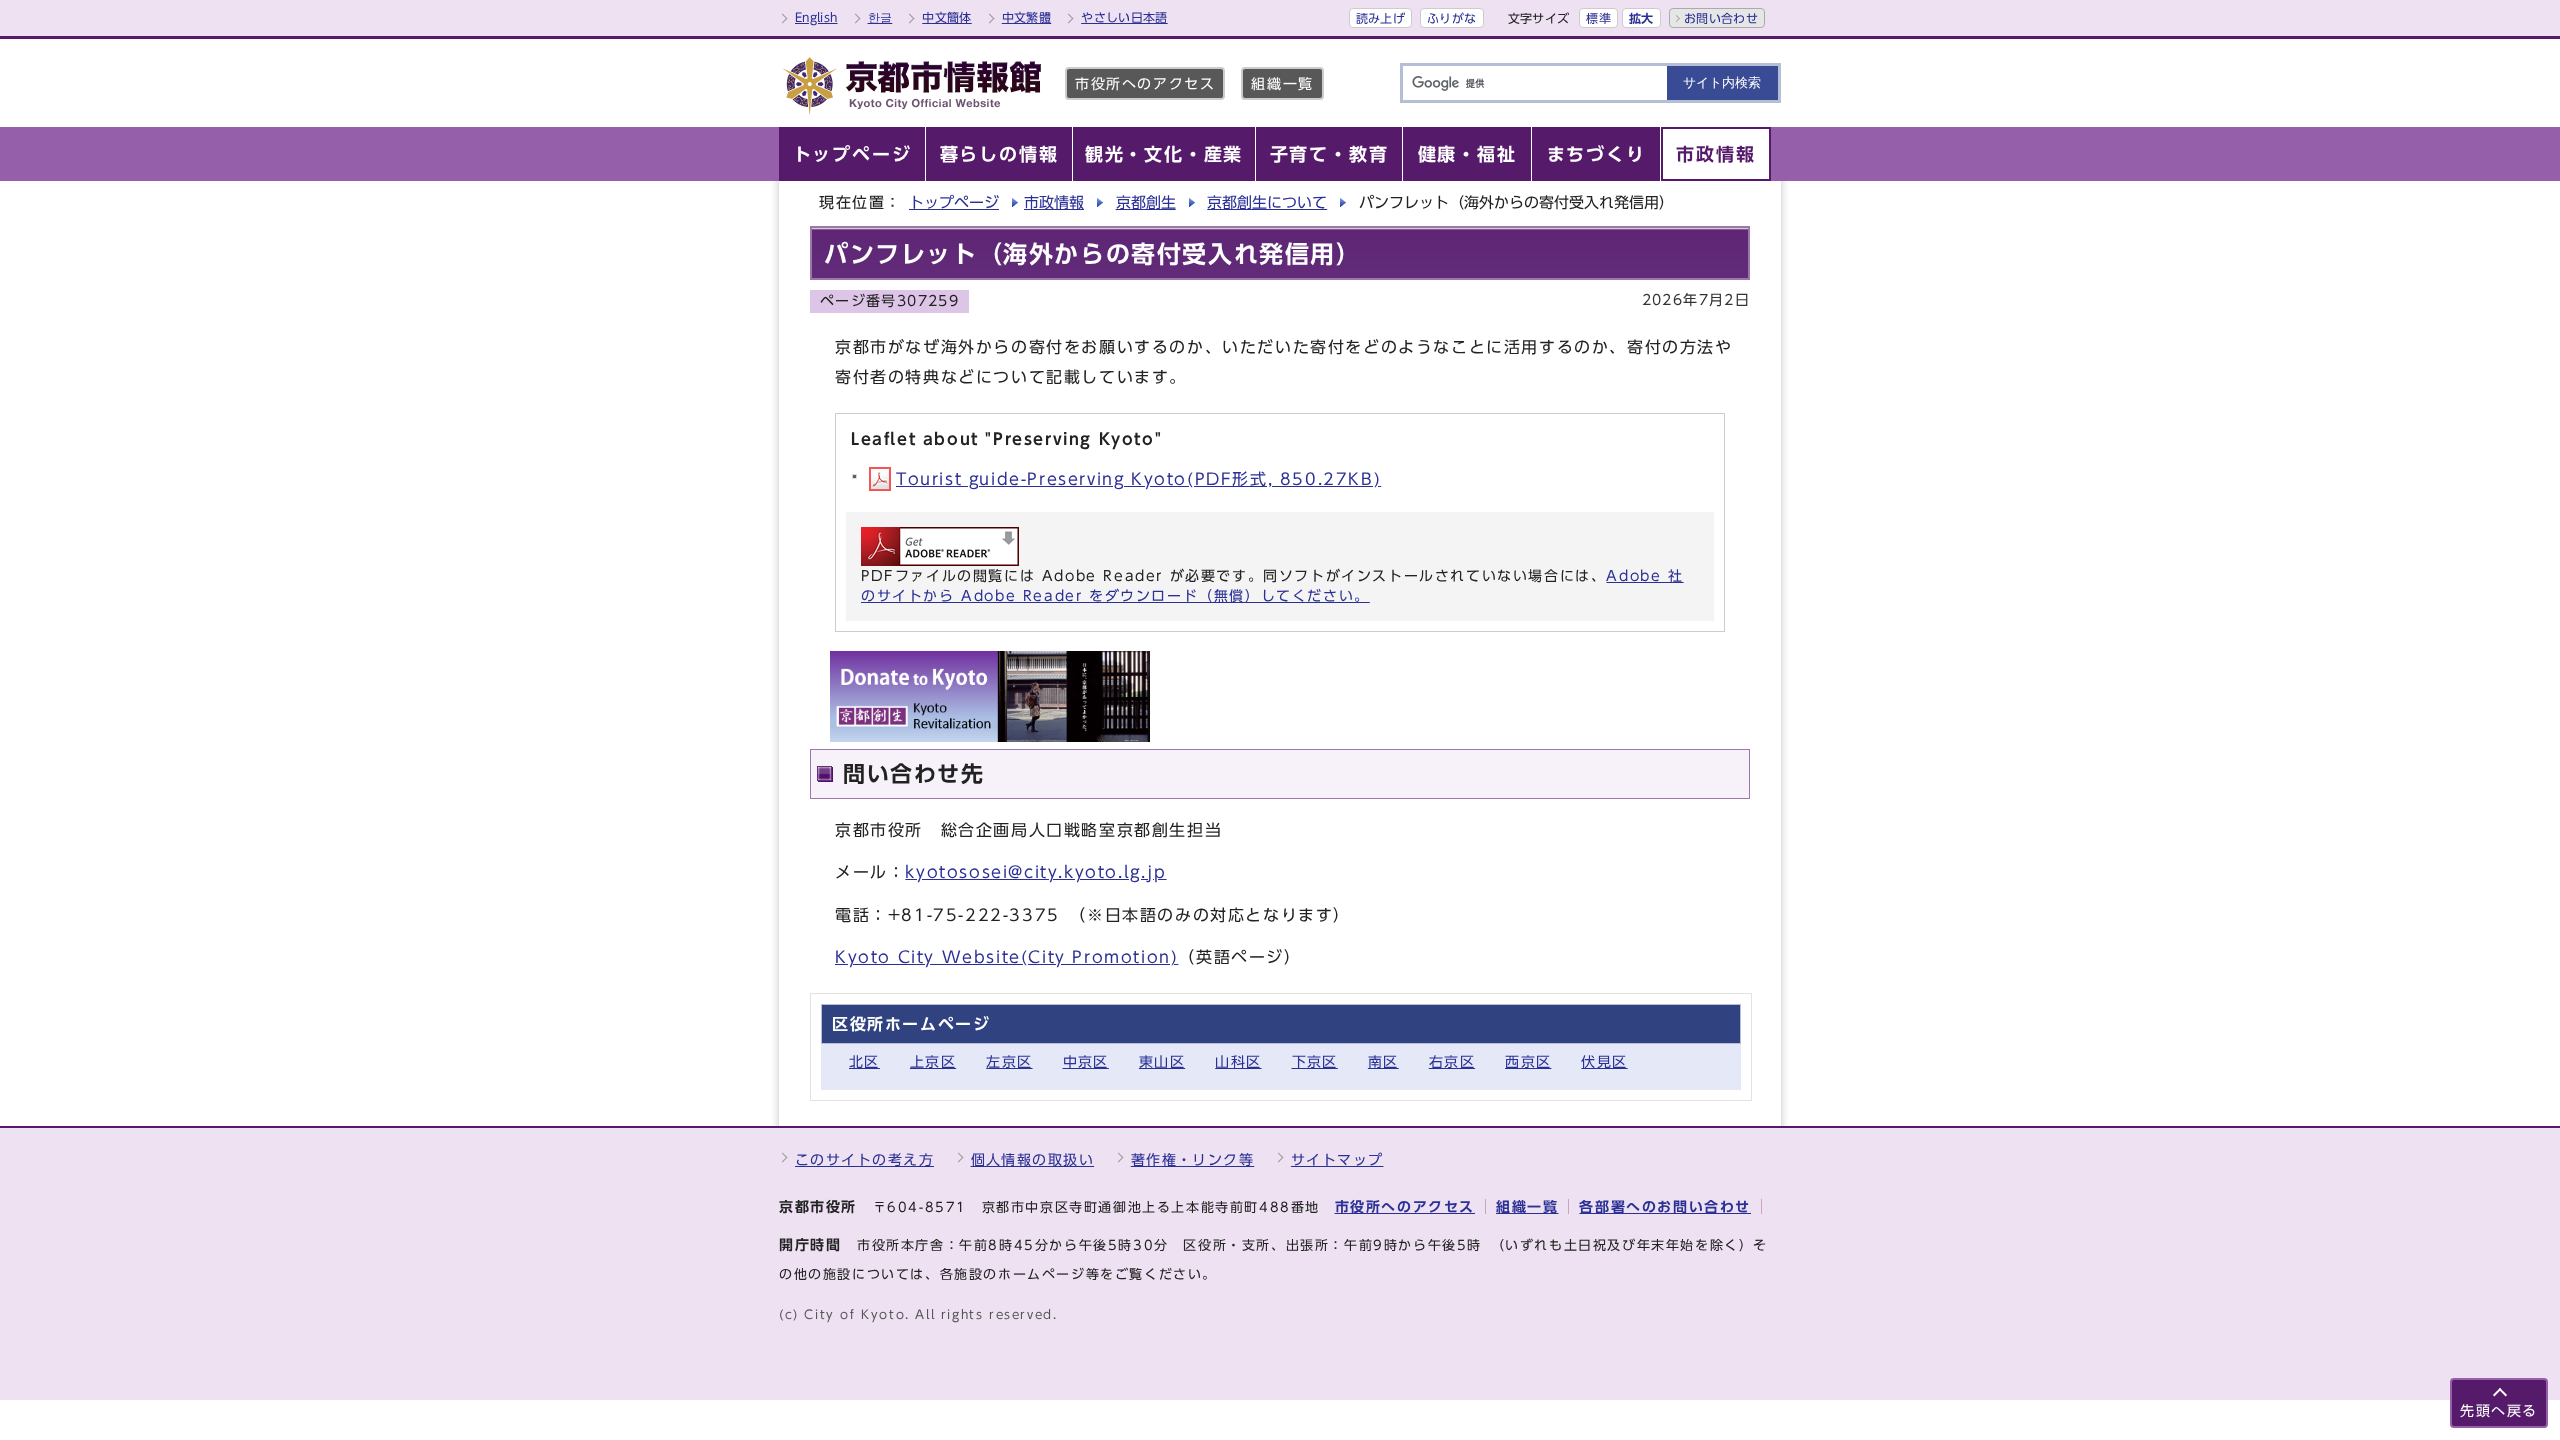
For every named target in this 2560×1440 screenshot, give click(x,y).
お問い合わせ (1721, 18)
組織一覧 (1282, 83)
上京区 (933, 1061)
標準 (1598, 18)
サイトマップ (1337, 1159)
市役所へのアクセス (1145, 83)
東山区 (1162, 1061)
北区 (864, 1061)
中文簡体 (946, 17)
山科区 (1238, 1061)
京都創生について (1267, 202)
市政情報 (1054, 202)
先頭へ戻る (2499, 1410)
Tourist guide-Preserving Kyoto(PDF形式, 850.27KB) (1138, 479)
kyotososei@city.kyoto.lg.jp (1035, 872)
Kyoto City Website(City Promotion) (1006, 957)
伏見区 (1604, 1061)
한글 (880, 17)
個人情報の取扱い (1033, 1159)
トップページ (954, 202)
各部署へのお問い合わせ (1665, 1206)
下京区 (1315, 1061)
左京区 (1009, 1061)
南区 (1383, 1061)
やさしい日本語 (1124, 17)
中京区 (1086, 1061)
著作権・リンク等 (1193, 1159)
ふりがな (1451, 18)
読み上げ (1380, 18)
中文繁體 (1026, 17)
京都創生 (1146, 202)
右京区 (1452, 1061)
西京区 (1528, 1061)
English (816, 17)
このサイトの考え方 (864, 1159)
